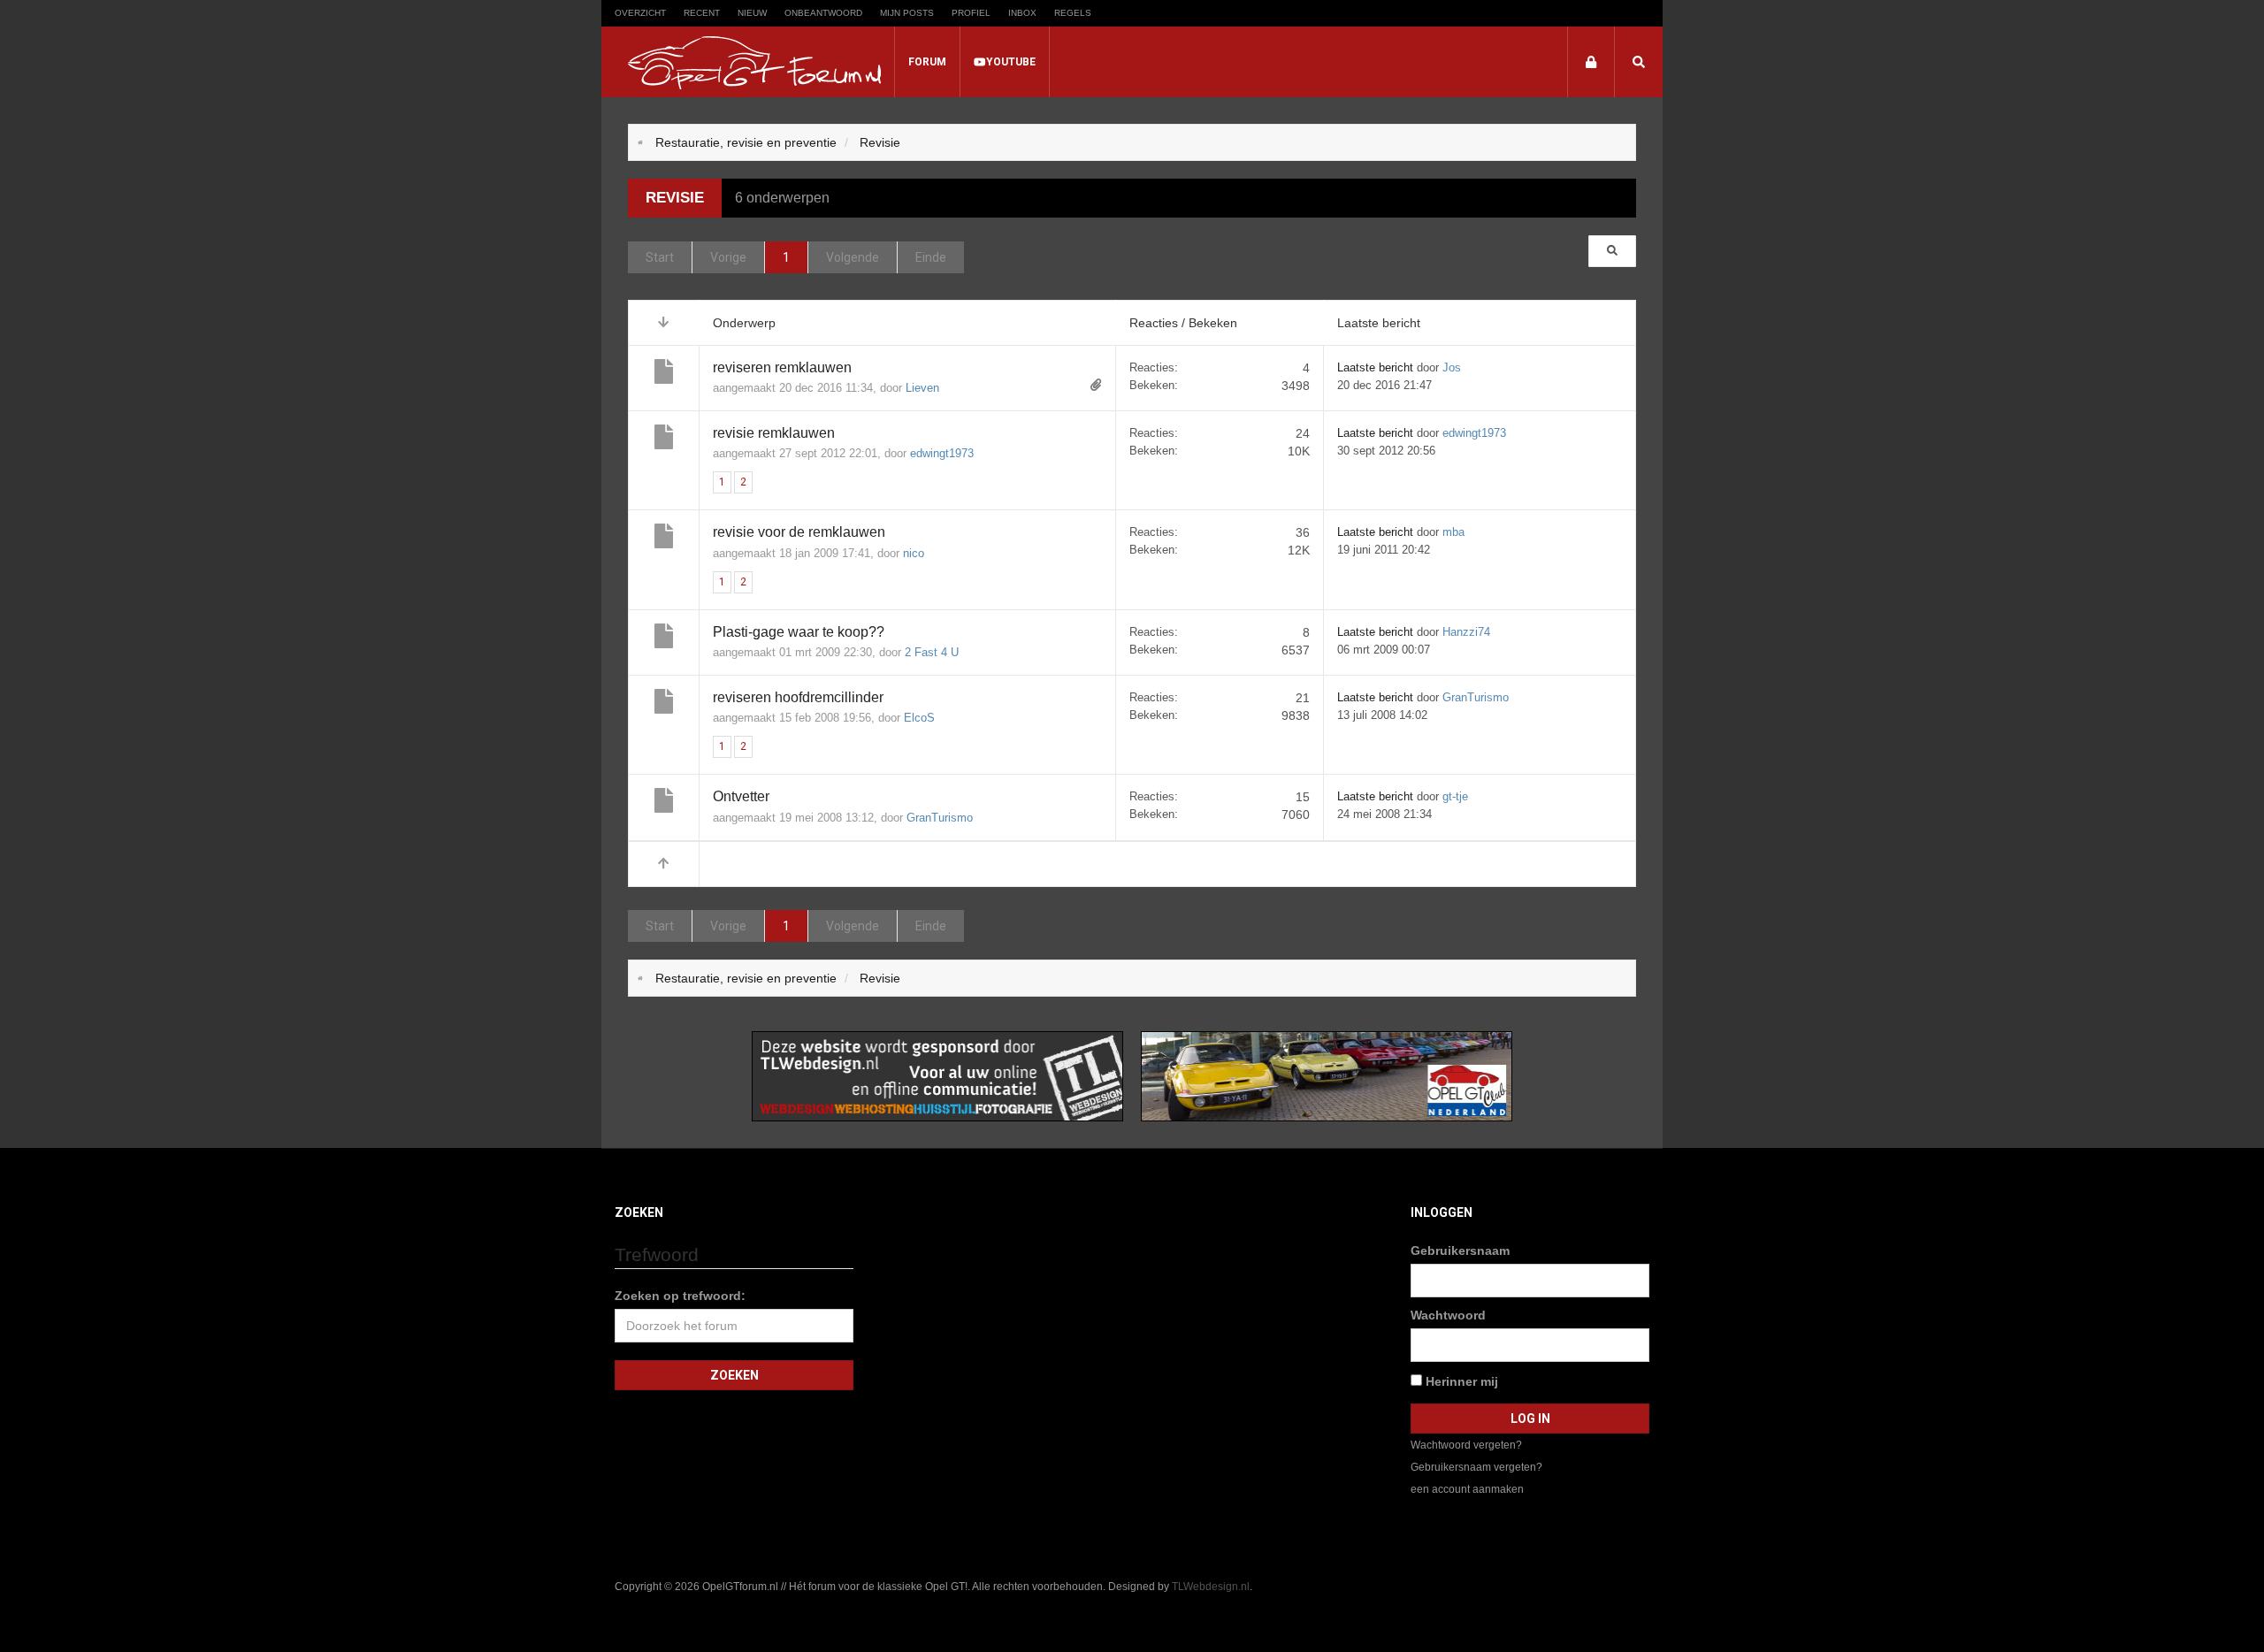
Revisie (675, 198)
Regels (1073, 13)
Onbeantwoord (823, 13)
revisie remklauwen (774, 433)
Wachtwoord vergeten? (1466, 1445)
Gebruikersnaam (1460, 1250)
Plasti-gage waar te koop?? (799, 632)
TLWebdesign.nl (1211, 1587)
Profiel (971, 13)
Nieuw (752, 13)
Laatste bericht (1375, 367)
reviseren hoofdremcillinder (798, 697)
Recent (702, 13)
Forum (927, 62)
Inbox (1022, 13)
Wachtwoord (1448, 1315)
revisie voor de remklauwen (799, 532)
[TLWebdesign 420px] (937, 1075)
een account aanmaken (1467, 1489)
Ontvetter (741, 796)
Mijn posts (907, 13)
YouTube (1011, 62)
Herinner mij (1460, 1381)
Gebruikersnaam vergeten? (1476, 1467)
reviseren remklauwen (782, 367)
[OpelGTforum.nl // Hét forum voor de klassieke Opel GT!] (754, 63)
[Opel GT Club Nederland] (1327, 1075)
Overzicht (640, 13)
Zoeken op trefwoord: (680, 1296)
